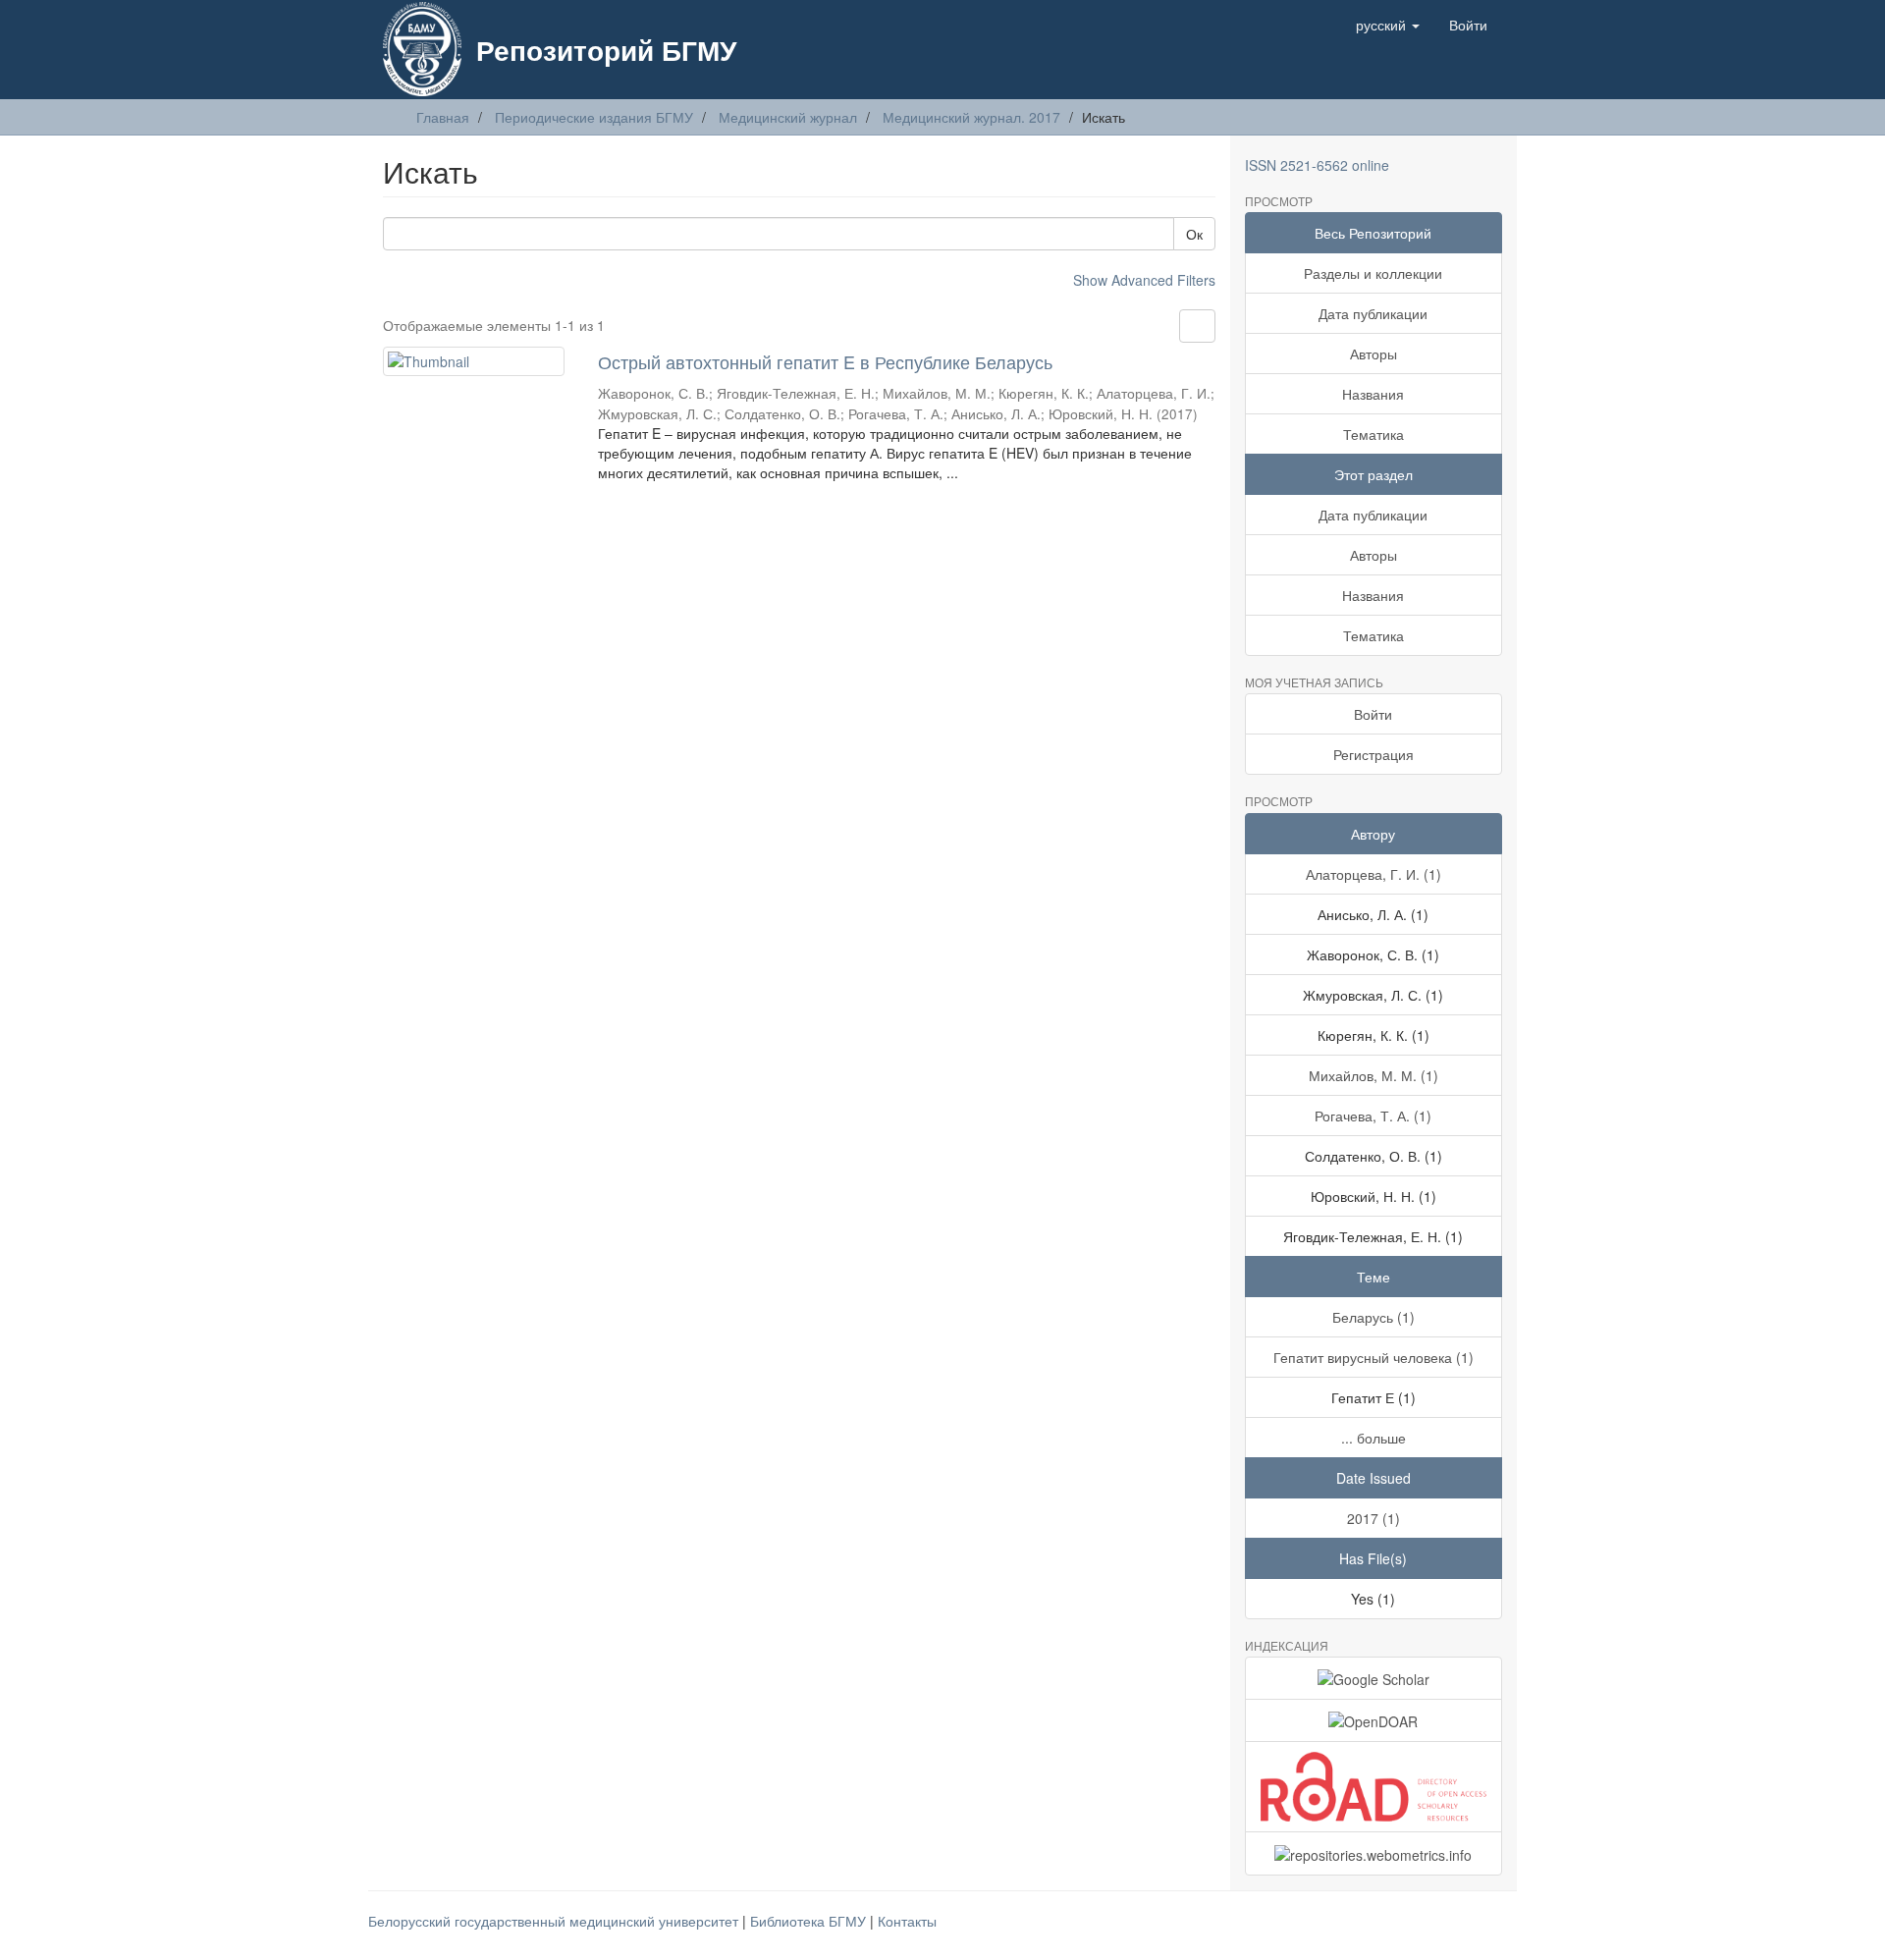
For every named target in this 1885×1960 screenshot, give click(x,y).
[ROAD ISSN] (1374, 1787)
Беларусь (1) (1373, 1317)
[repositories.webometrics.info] (1374, 1853)
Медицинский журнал (788, 117)
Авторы (1373, 354)
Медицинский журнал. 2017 (971, 117)
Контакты (907, 1921)
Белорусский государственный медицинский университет (555, 1921)
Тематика (1373, 434)
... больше (1373, 1438)
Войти (1373, 714)
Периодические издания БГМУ (594, 117)
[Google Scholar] (1374, 1678)
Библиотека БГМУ (810, 1921)
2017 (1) (1373, 1518)
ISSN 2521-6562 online (1317, 165)
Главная (443, 117)
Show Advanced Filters (1144, 280)
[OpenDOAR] (1374, 1720)
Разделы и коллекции (1373, 273)
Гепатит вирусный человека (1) (1373, 1357)
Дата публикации (1373, 313)
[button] (1388, 25)
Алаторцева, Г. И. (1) (1373, 874)
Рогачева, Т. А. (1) (1373, 1116)
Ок (1194, 234)
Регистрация (1373, 754)
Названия (1373, 394)
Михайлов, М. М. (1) (1373, 1075)
